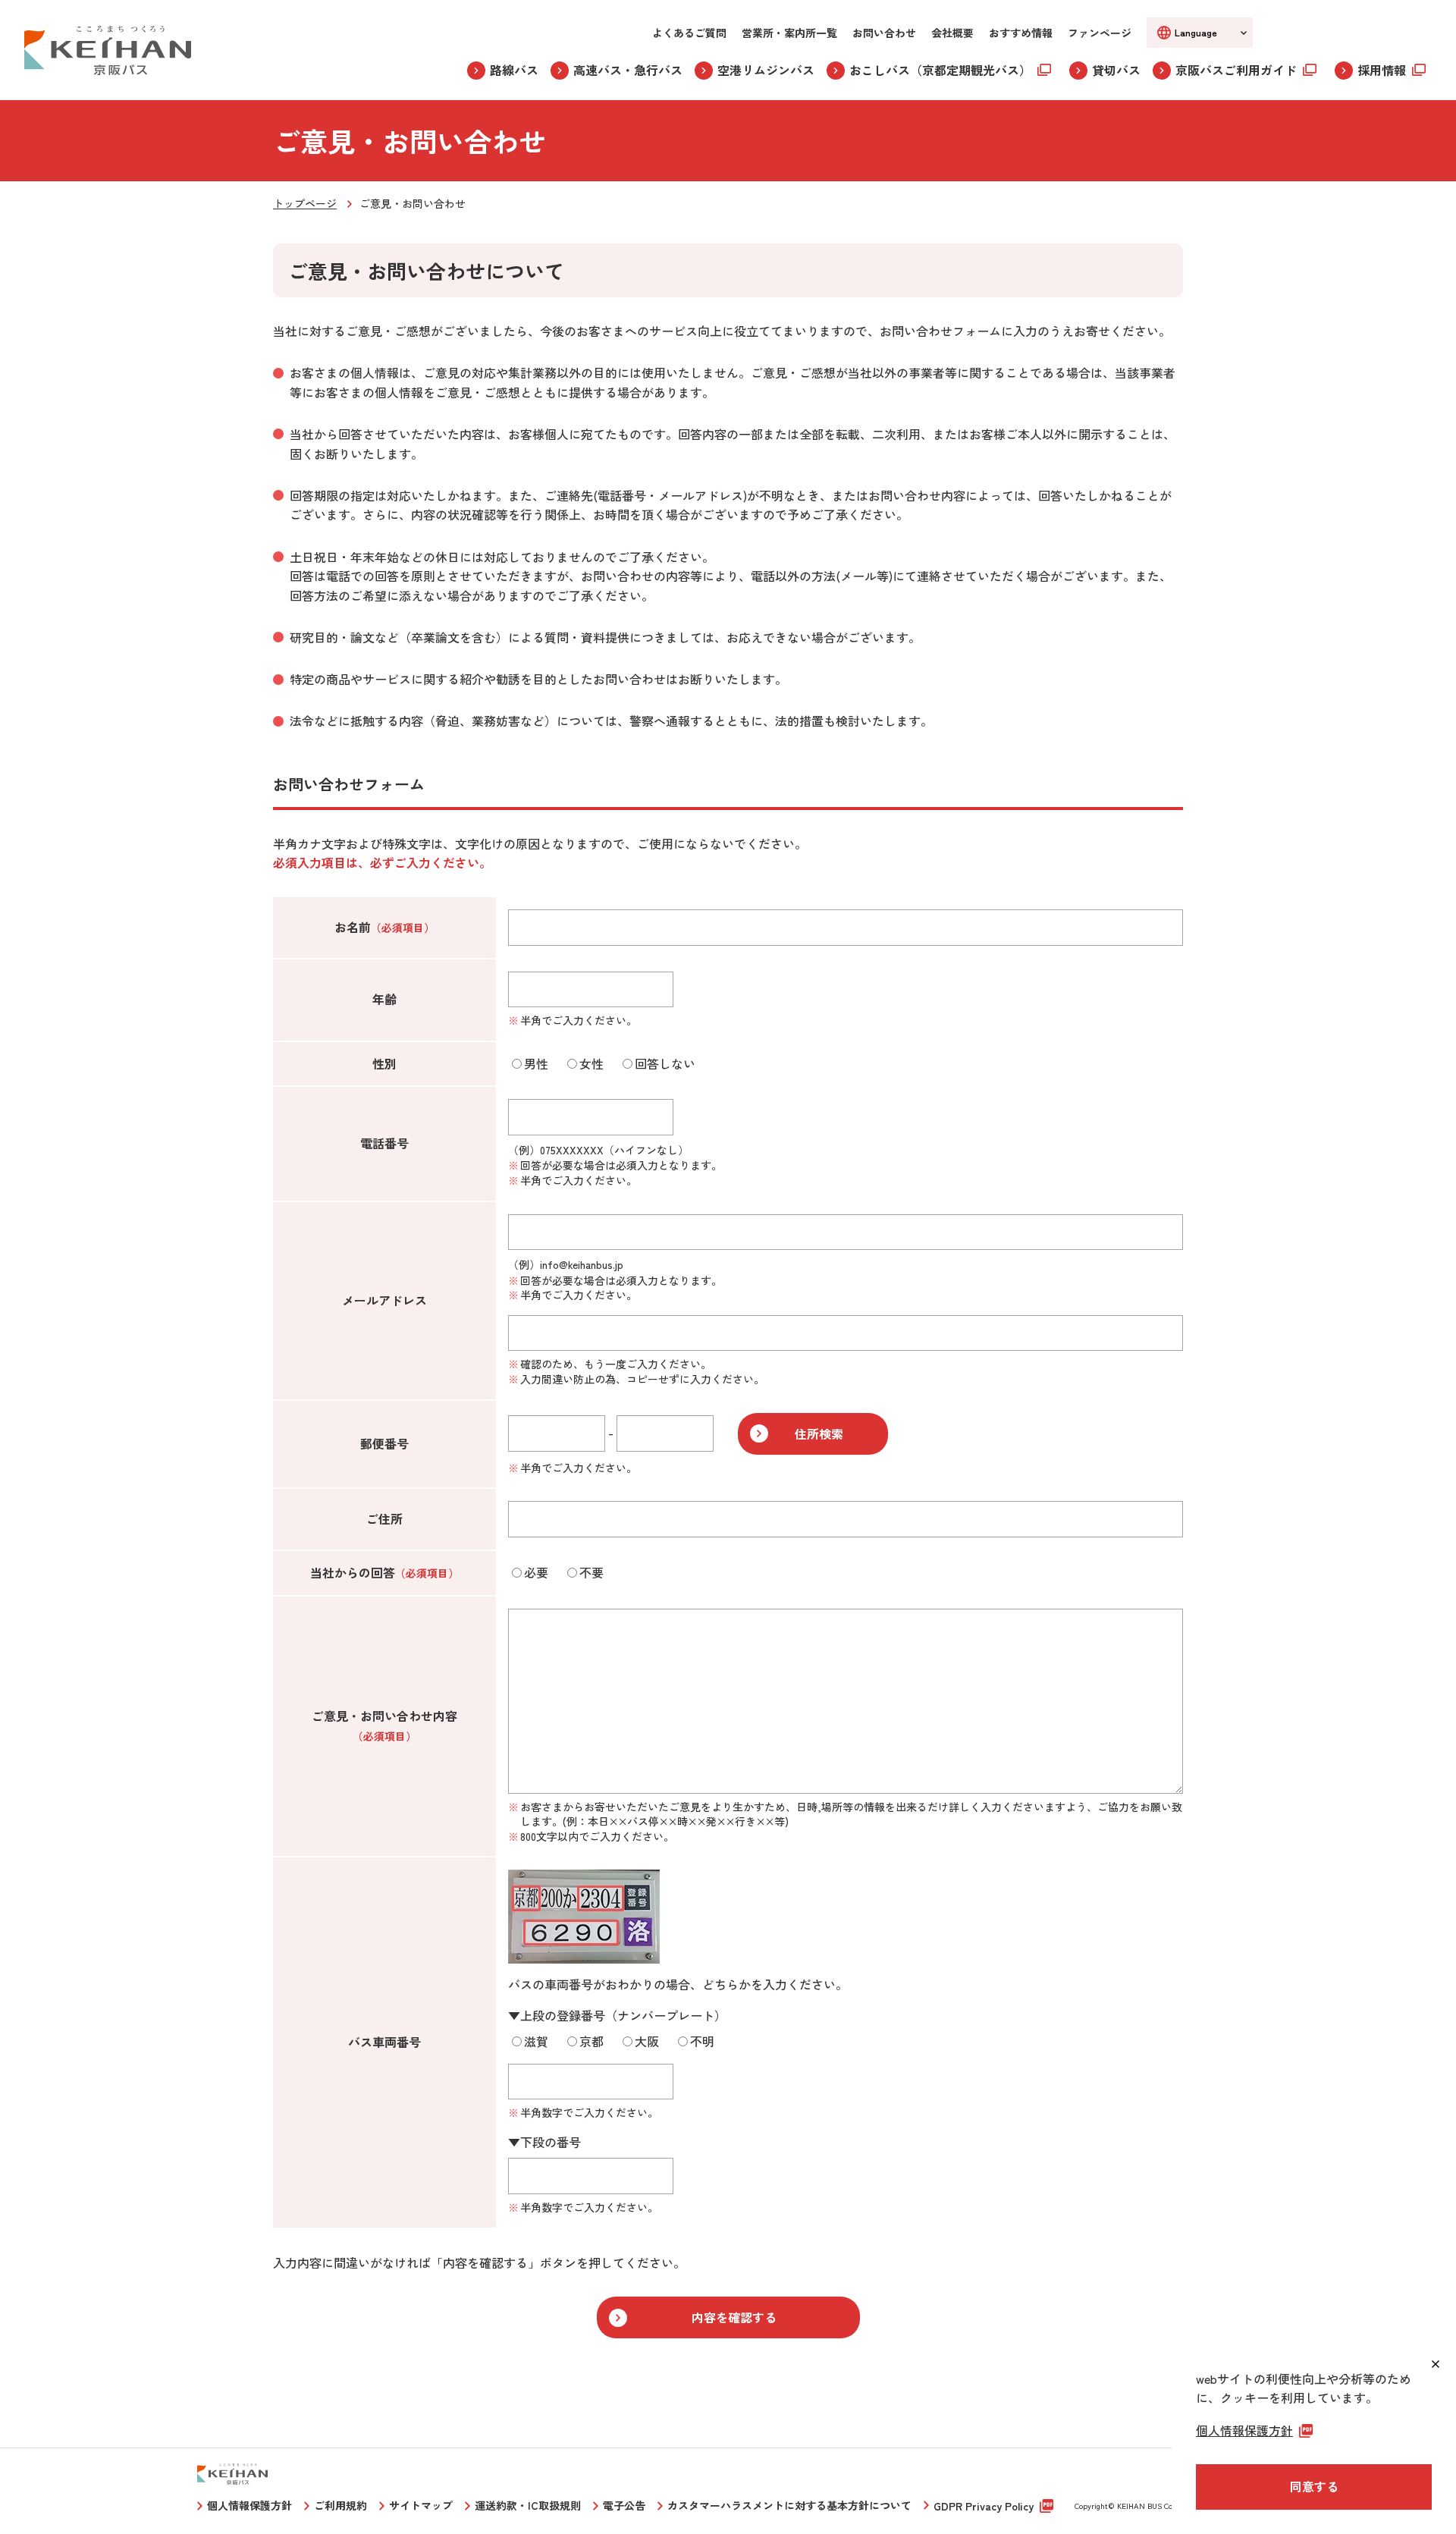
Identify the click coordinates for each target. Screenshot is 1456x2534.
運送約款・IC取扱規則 (528, 2505)
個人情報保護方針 (249, 2505)
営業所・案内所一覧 (789, 33)
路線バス (514, 70)
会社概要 (952, 33)
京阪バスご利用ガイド (1236, 70)
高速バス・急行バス (628, 70)
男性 (536, 1063)
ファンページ (1100, 33)
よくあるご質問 (689, 33)
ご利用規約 (340, 2505)
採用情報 (1382, 70)
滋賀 (536, 2041)
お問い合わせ (884, 33)
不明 (702, 2041)
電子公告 (624, 2505)
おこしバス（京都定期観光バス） (940, 70)
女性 (591, 1063)
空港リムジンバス (766, 70)
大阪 (647, 2041)
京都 (591, 2041)
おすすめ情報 (1021, 33)
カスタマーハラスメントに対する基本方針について (789, 2505)
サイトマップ (421, 2505)
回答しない (665, 1063)
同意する (1314, 2486)
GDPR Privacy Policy (984, 2506)
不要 (591, 1572)
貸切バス (1116, 70)
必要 (536, 1572)
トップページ (305, 203)
